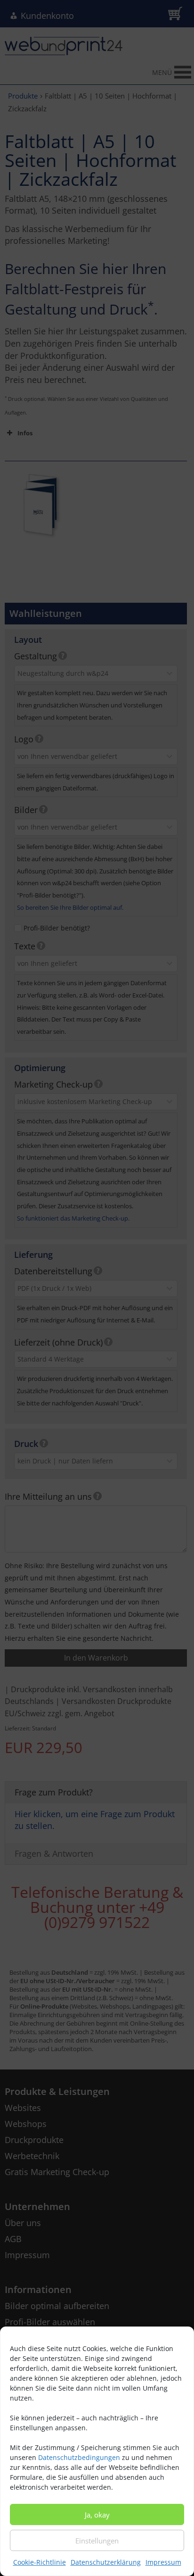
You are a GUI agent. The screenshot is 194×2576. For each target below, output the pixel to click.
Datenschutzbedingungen (79, 2457)
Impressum (163, 2562)
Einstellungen (97, 2541)
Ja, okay (97, 2515)
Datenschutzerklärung (106, 2562)
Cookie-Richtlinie (40, 2562)
